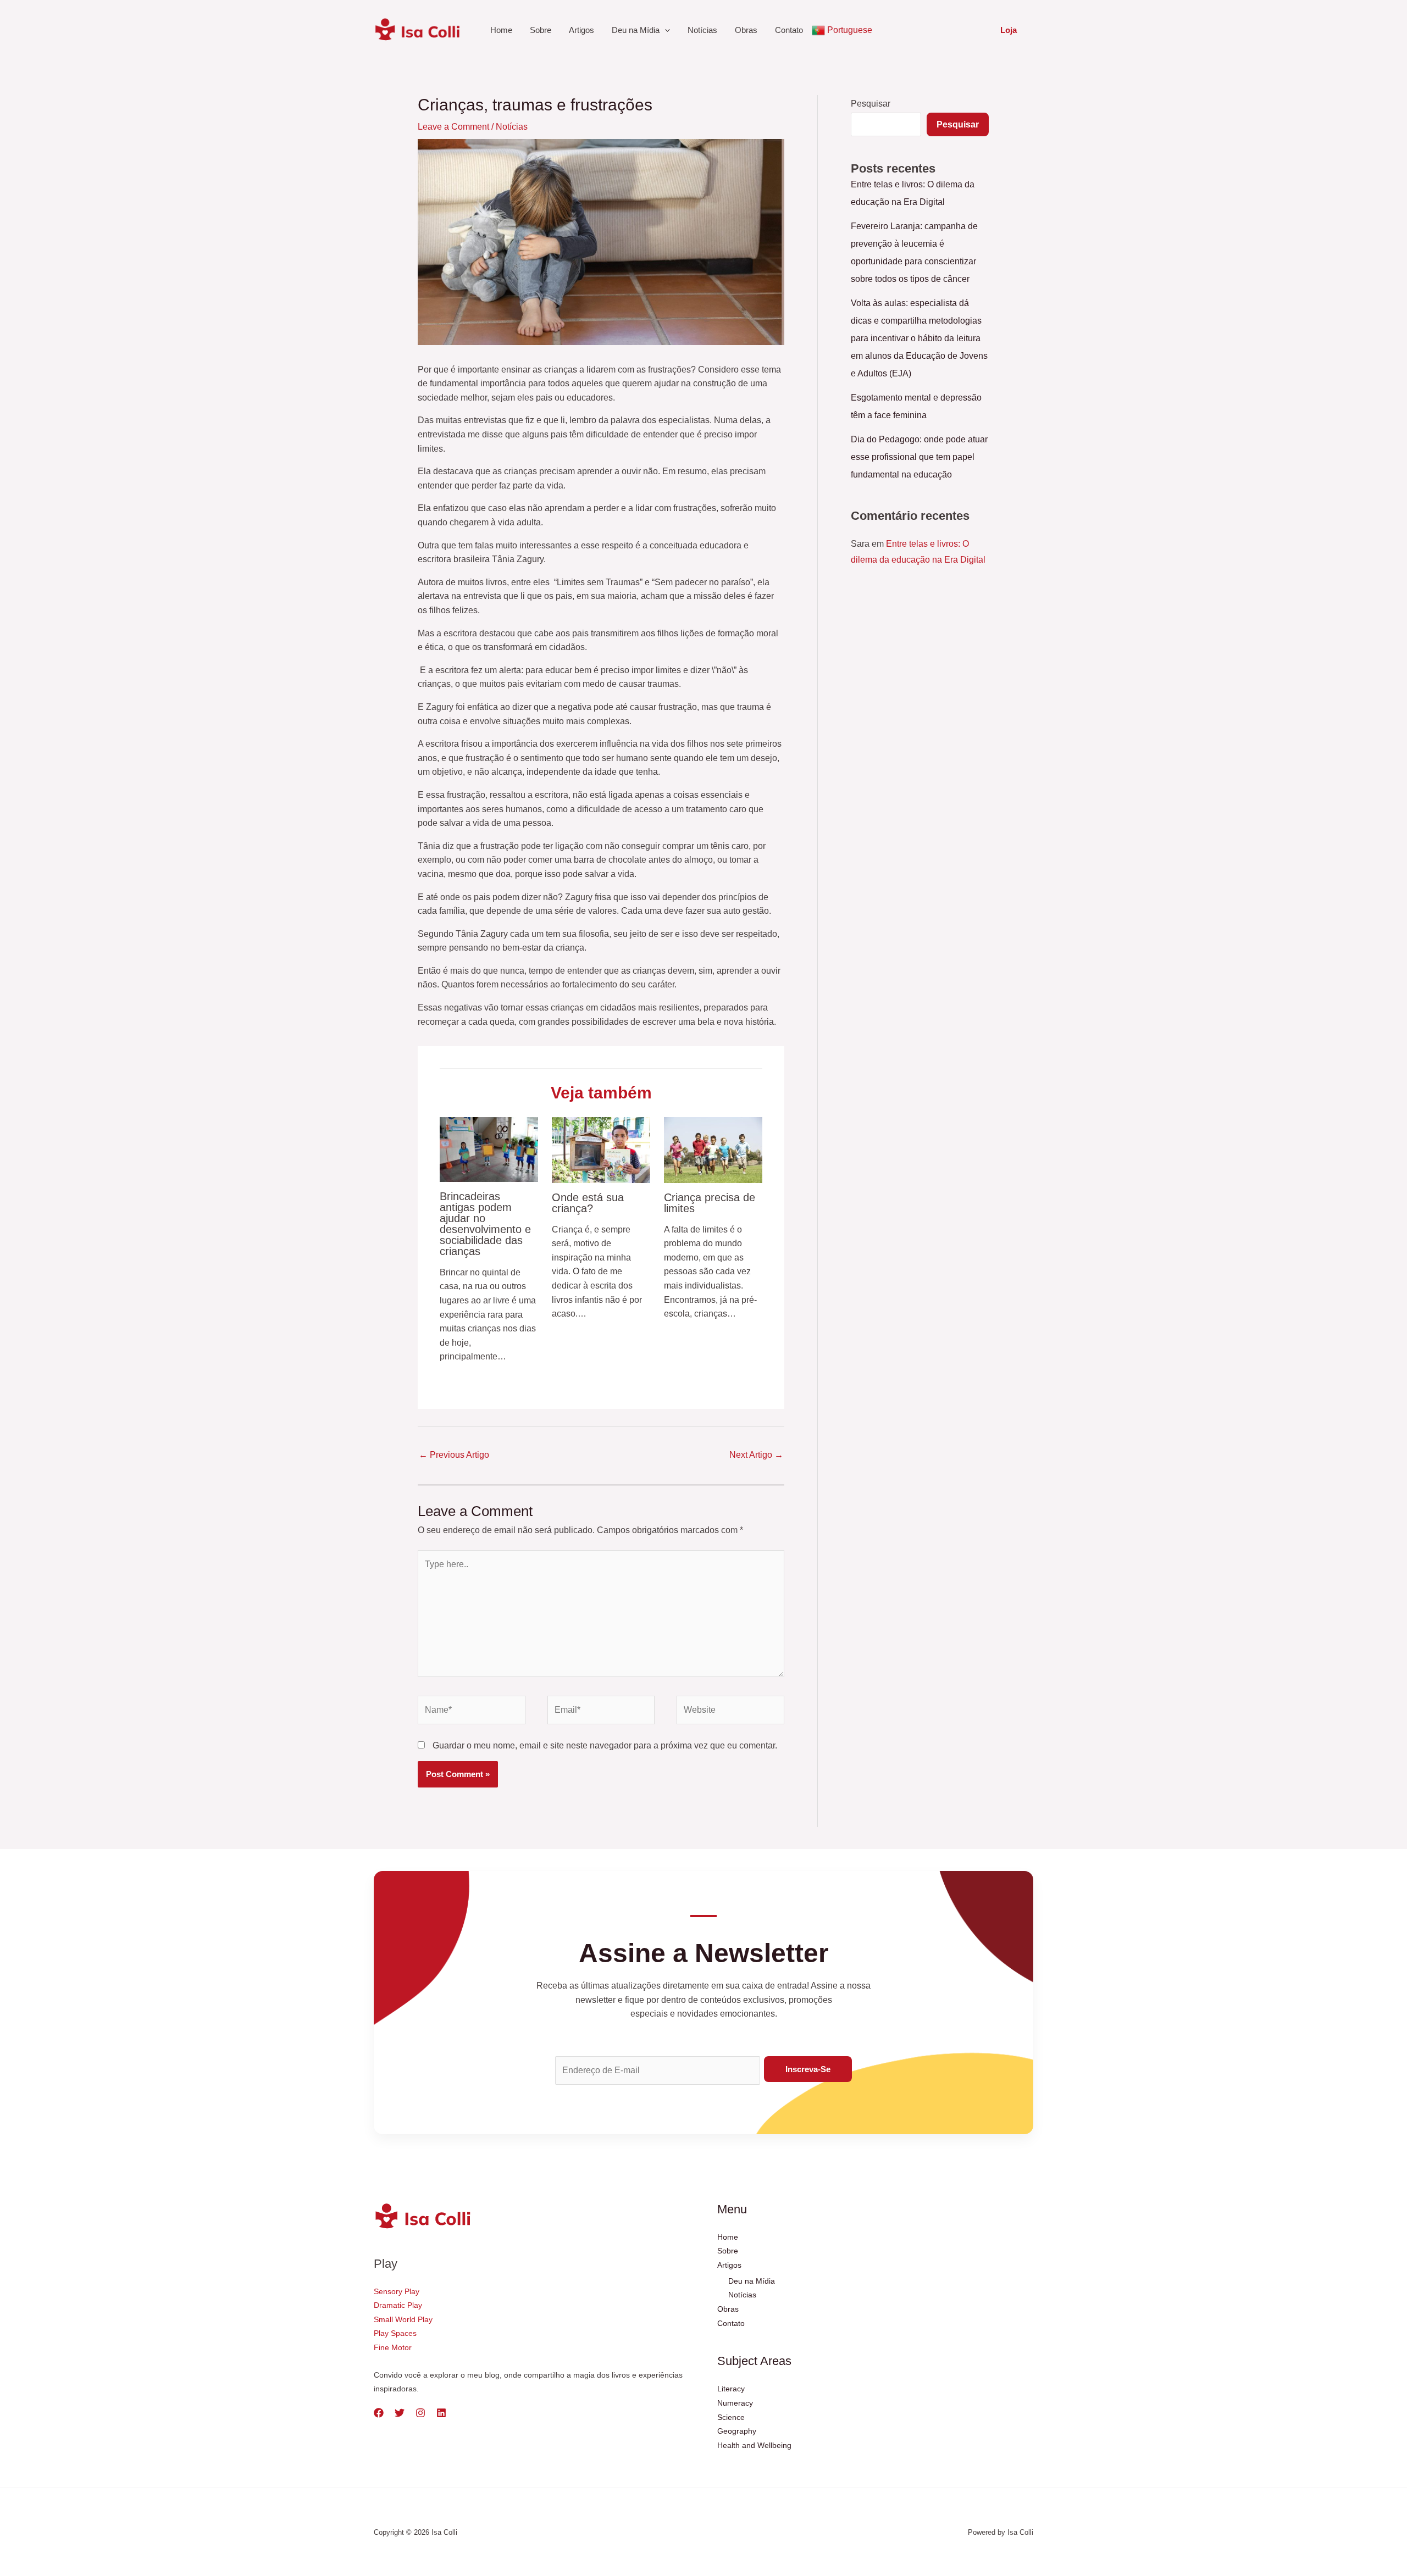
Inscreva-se (808, 2069)
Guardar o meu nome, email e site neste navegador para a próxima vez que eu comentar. (605, 1745)
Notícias (702, 30)
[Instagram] (420, 2413)
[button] (1009, 30)
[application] (665, 30)
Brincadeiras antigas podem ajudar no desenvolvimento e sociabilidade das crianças (485, 1224)
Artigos (581, 30)
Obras (746, 30)
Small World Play (403, 2319)
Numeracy (735, 2403)
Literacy (731, 2389)
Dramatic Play (398, 2305)
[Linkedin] (441, 2413)
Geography (737, 2431)
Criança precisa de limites (710, 1203)
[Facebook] (379, 2413)
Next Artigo (756, 1455)
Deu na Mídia (636, 30)
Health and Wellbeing (754, 2445)
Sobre (541, 30)
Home (501, 30)
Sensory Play (397, 2291)
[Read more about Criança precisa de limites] (713, 1149)
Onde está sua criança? (588, 1203)
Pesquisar (871, 104)
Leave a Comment (453, 127)
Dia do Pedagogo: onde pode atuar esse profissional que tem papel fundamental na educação (919, 457)
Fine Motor (393, 2347)
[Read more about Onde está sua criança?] (601, 1149)
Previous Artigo (454, 1455)
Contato (789, 30)
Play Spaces (395, 2333)
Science (731, 2417)
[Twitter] (400, 2413)
